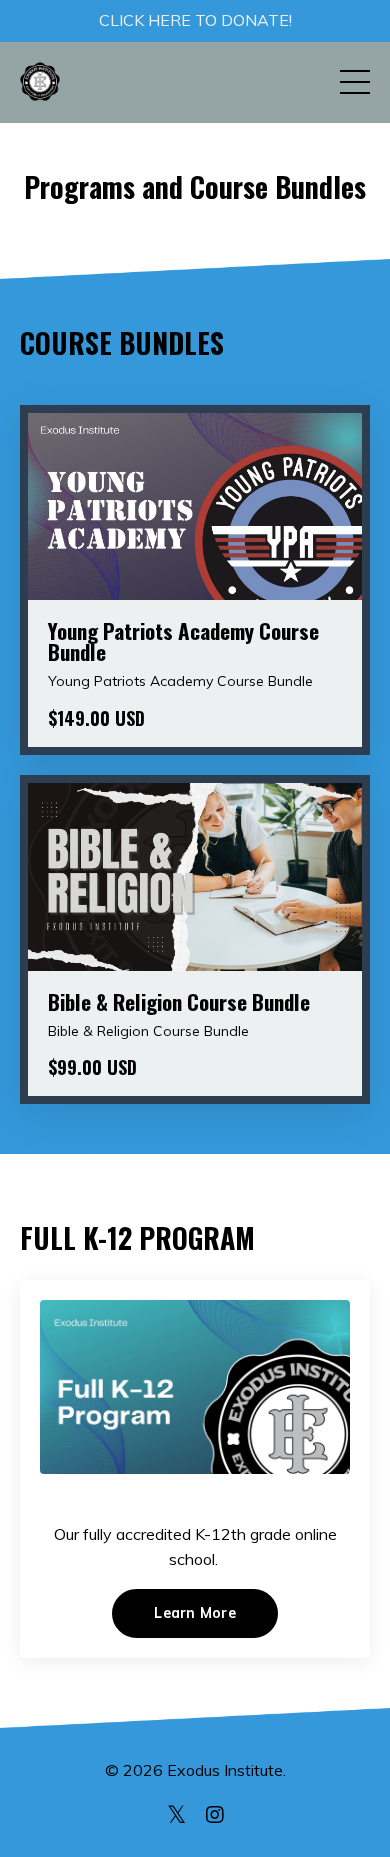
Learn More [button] (195, 1613)
